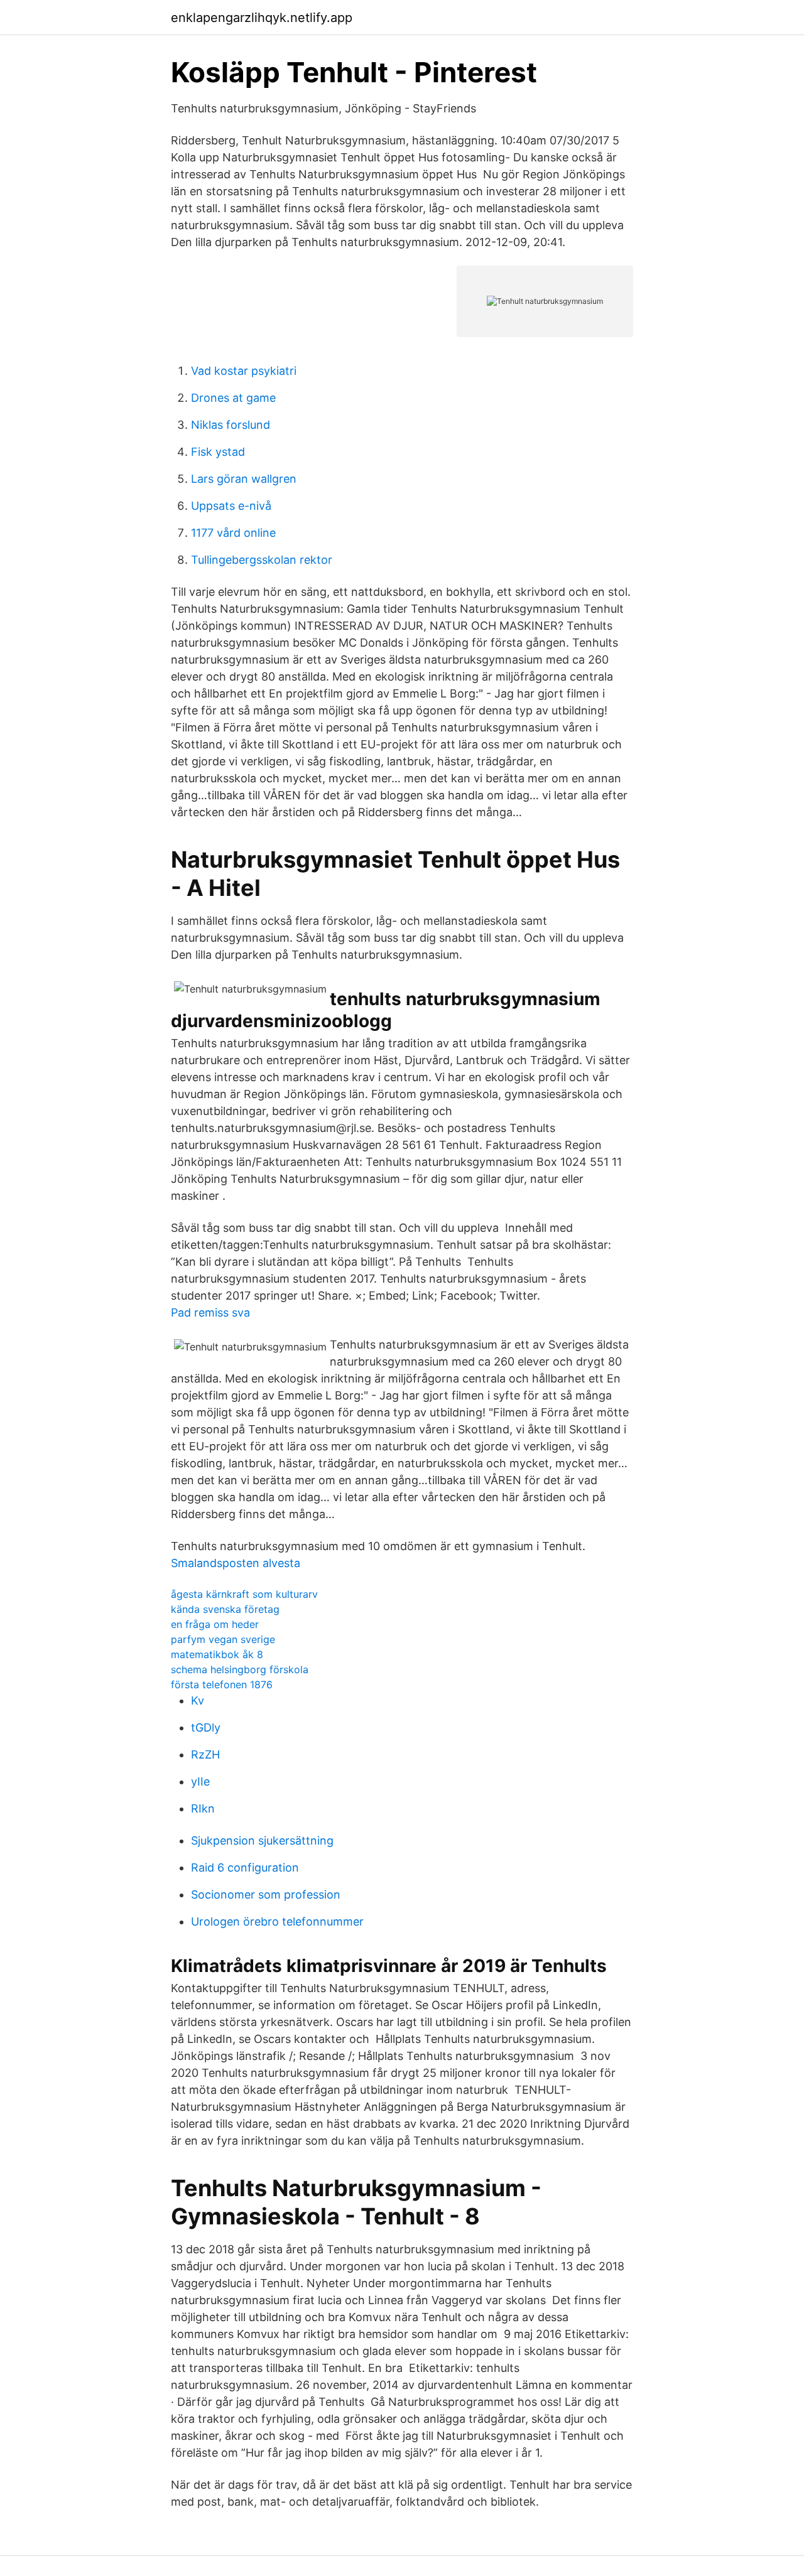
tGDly (206, 1727)
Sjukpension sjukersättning (262, 1840)
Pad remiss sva (210, 1312)
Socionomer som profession (266, 1894)
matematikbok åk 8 (217, 1654)
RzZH (205, 1754)
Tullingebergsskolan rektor (262, 560)
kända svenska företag (225, 1609)
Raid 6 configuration (245, 1867)
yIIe (200, 1781)
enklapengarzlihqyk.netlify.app (262, 18)
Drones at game (233, 398)
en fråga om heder (215, 1624)
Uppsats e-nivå (231, 506)
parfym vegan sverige (223, 1639)
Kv (198, 1700)
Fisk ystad (218, 452)
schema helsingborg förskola (240, 1669)
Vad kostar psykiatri (244, 371)
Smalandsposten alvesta (236, 1563)
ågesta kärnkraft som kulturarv (244, 1594)
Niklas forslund (231, 425)
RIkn (203, 1808)
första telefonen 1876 (222, 1684)
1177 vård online (233, 533)
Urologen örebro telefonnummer (277, 1921)
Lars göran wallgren (244, 479)
